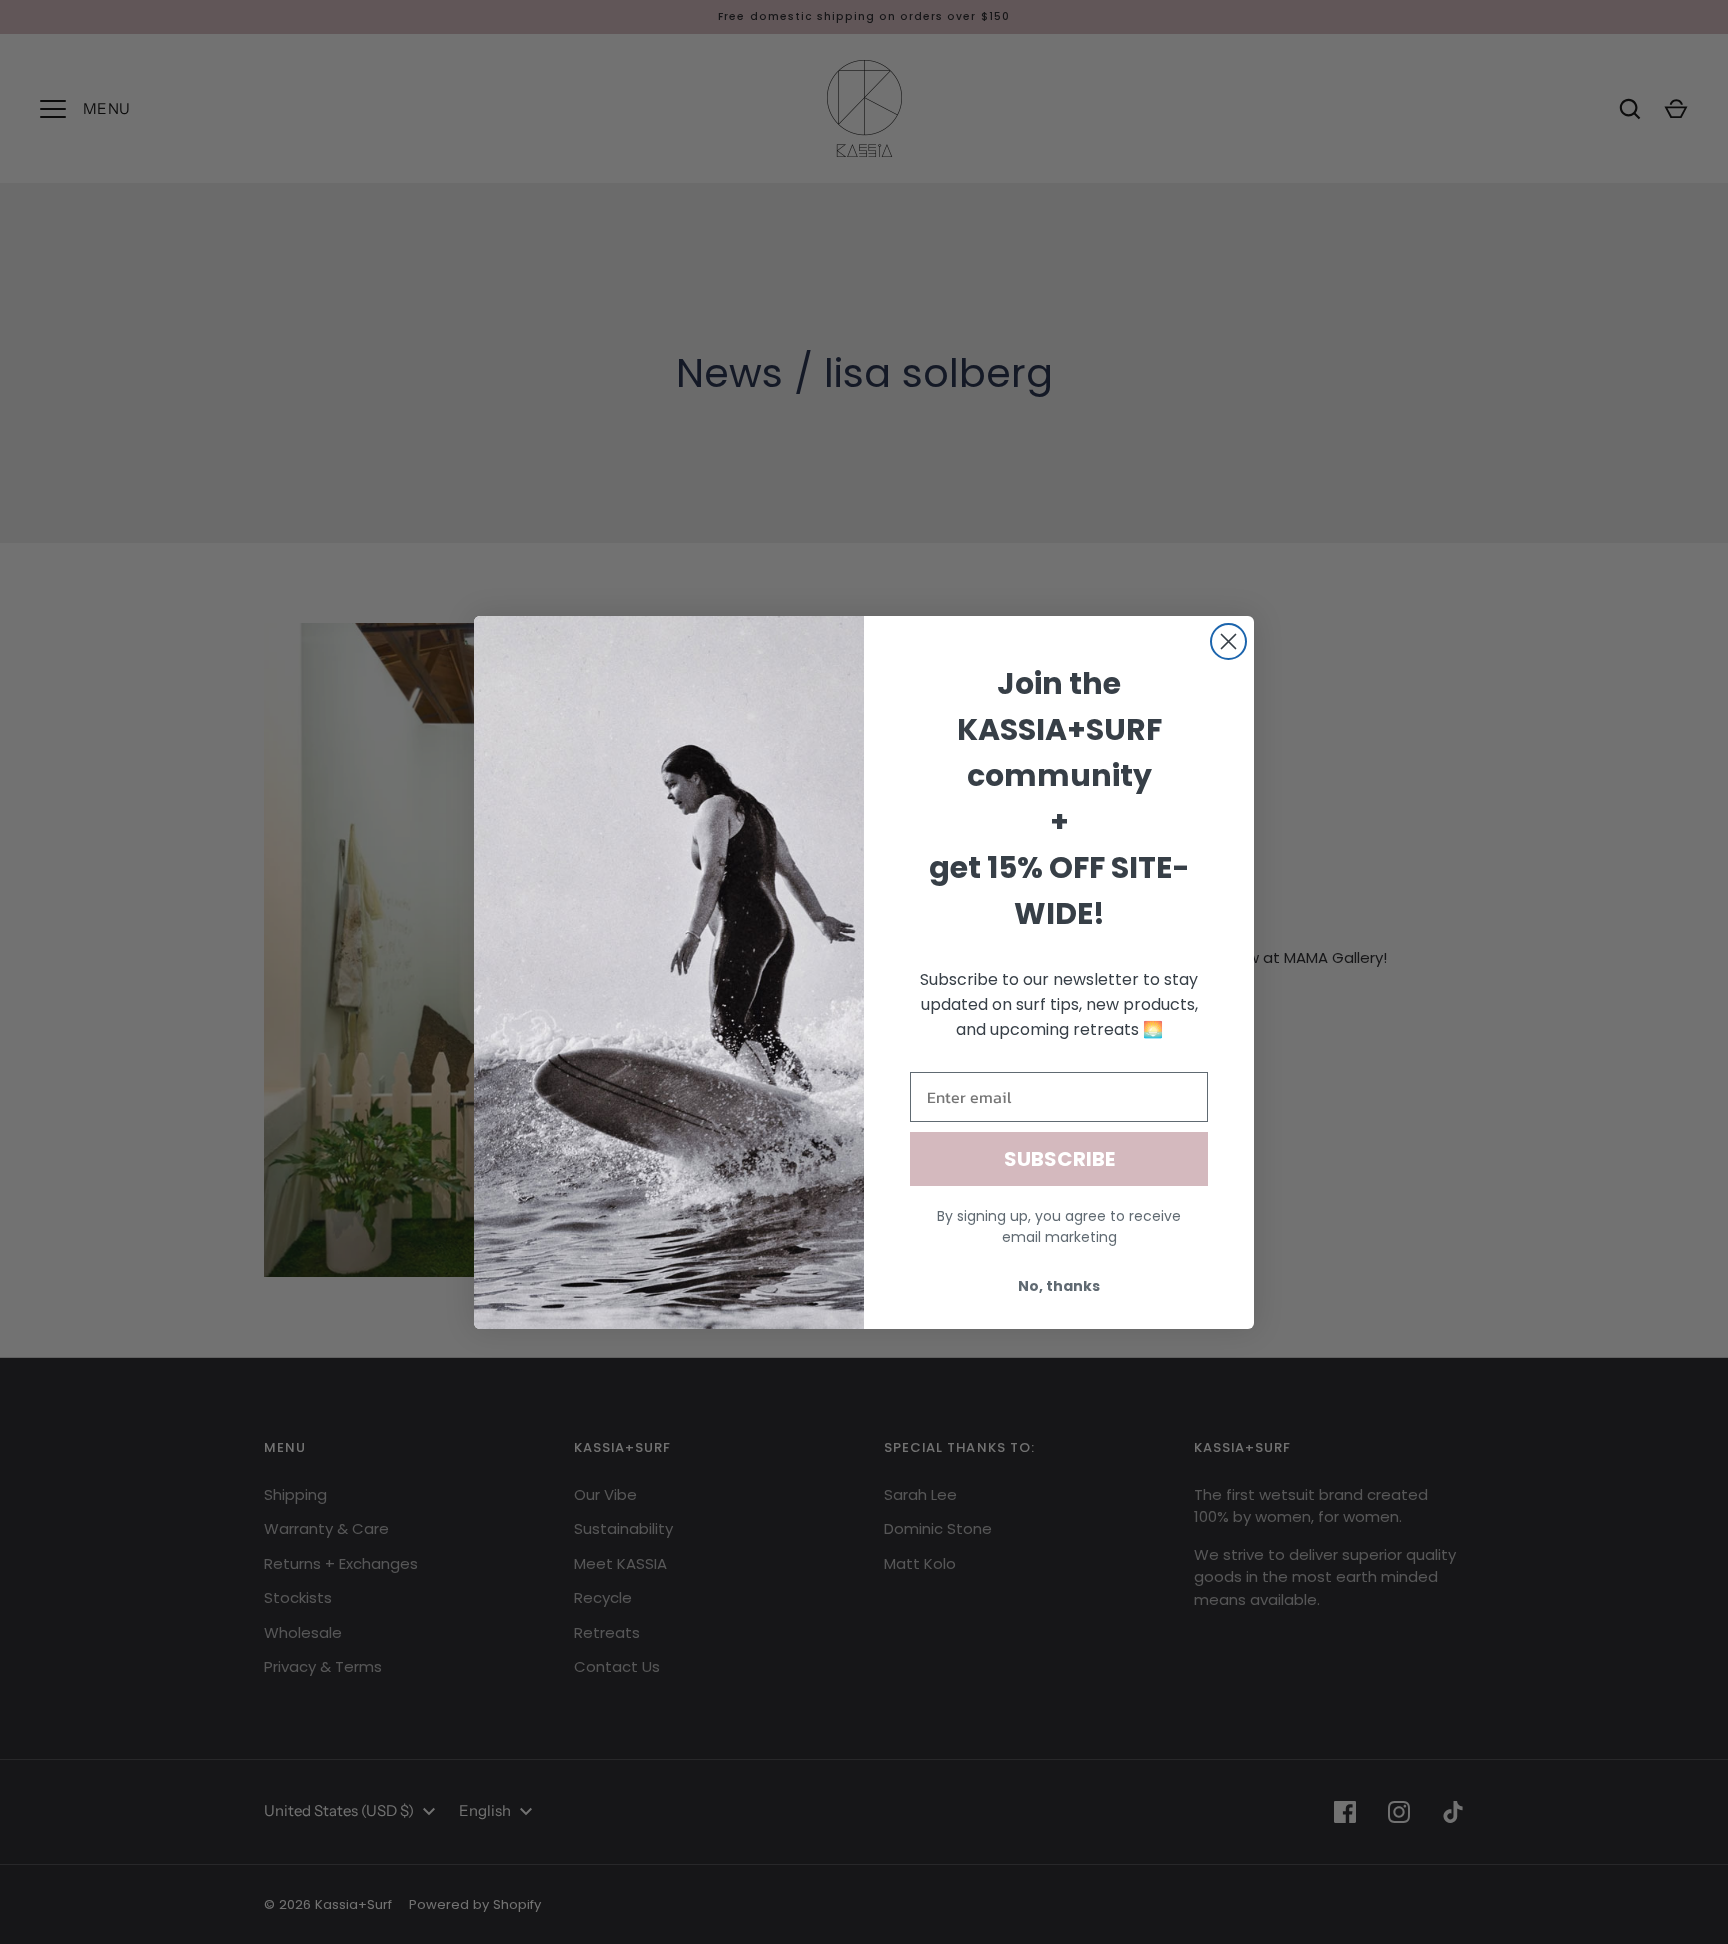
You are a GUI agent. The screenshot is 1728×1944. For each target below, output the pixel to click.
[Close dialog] (1228, 641)
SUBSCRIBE (1059, 1159)
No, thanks (1059, 1286)
